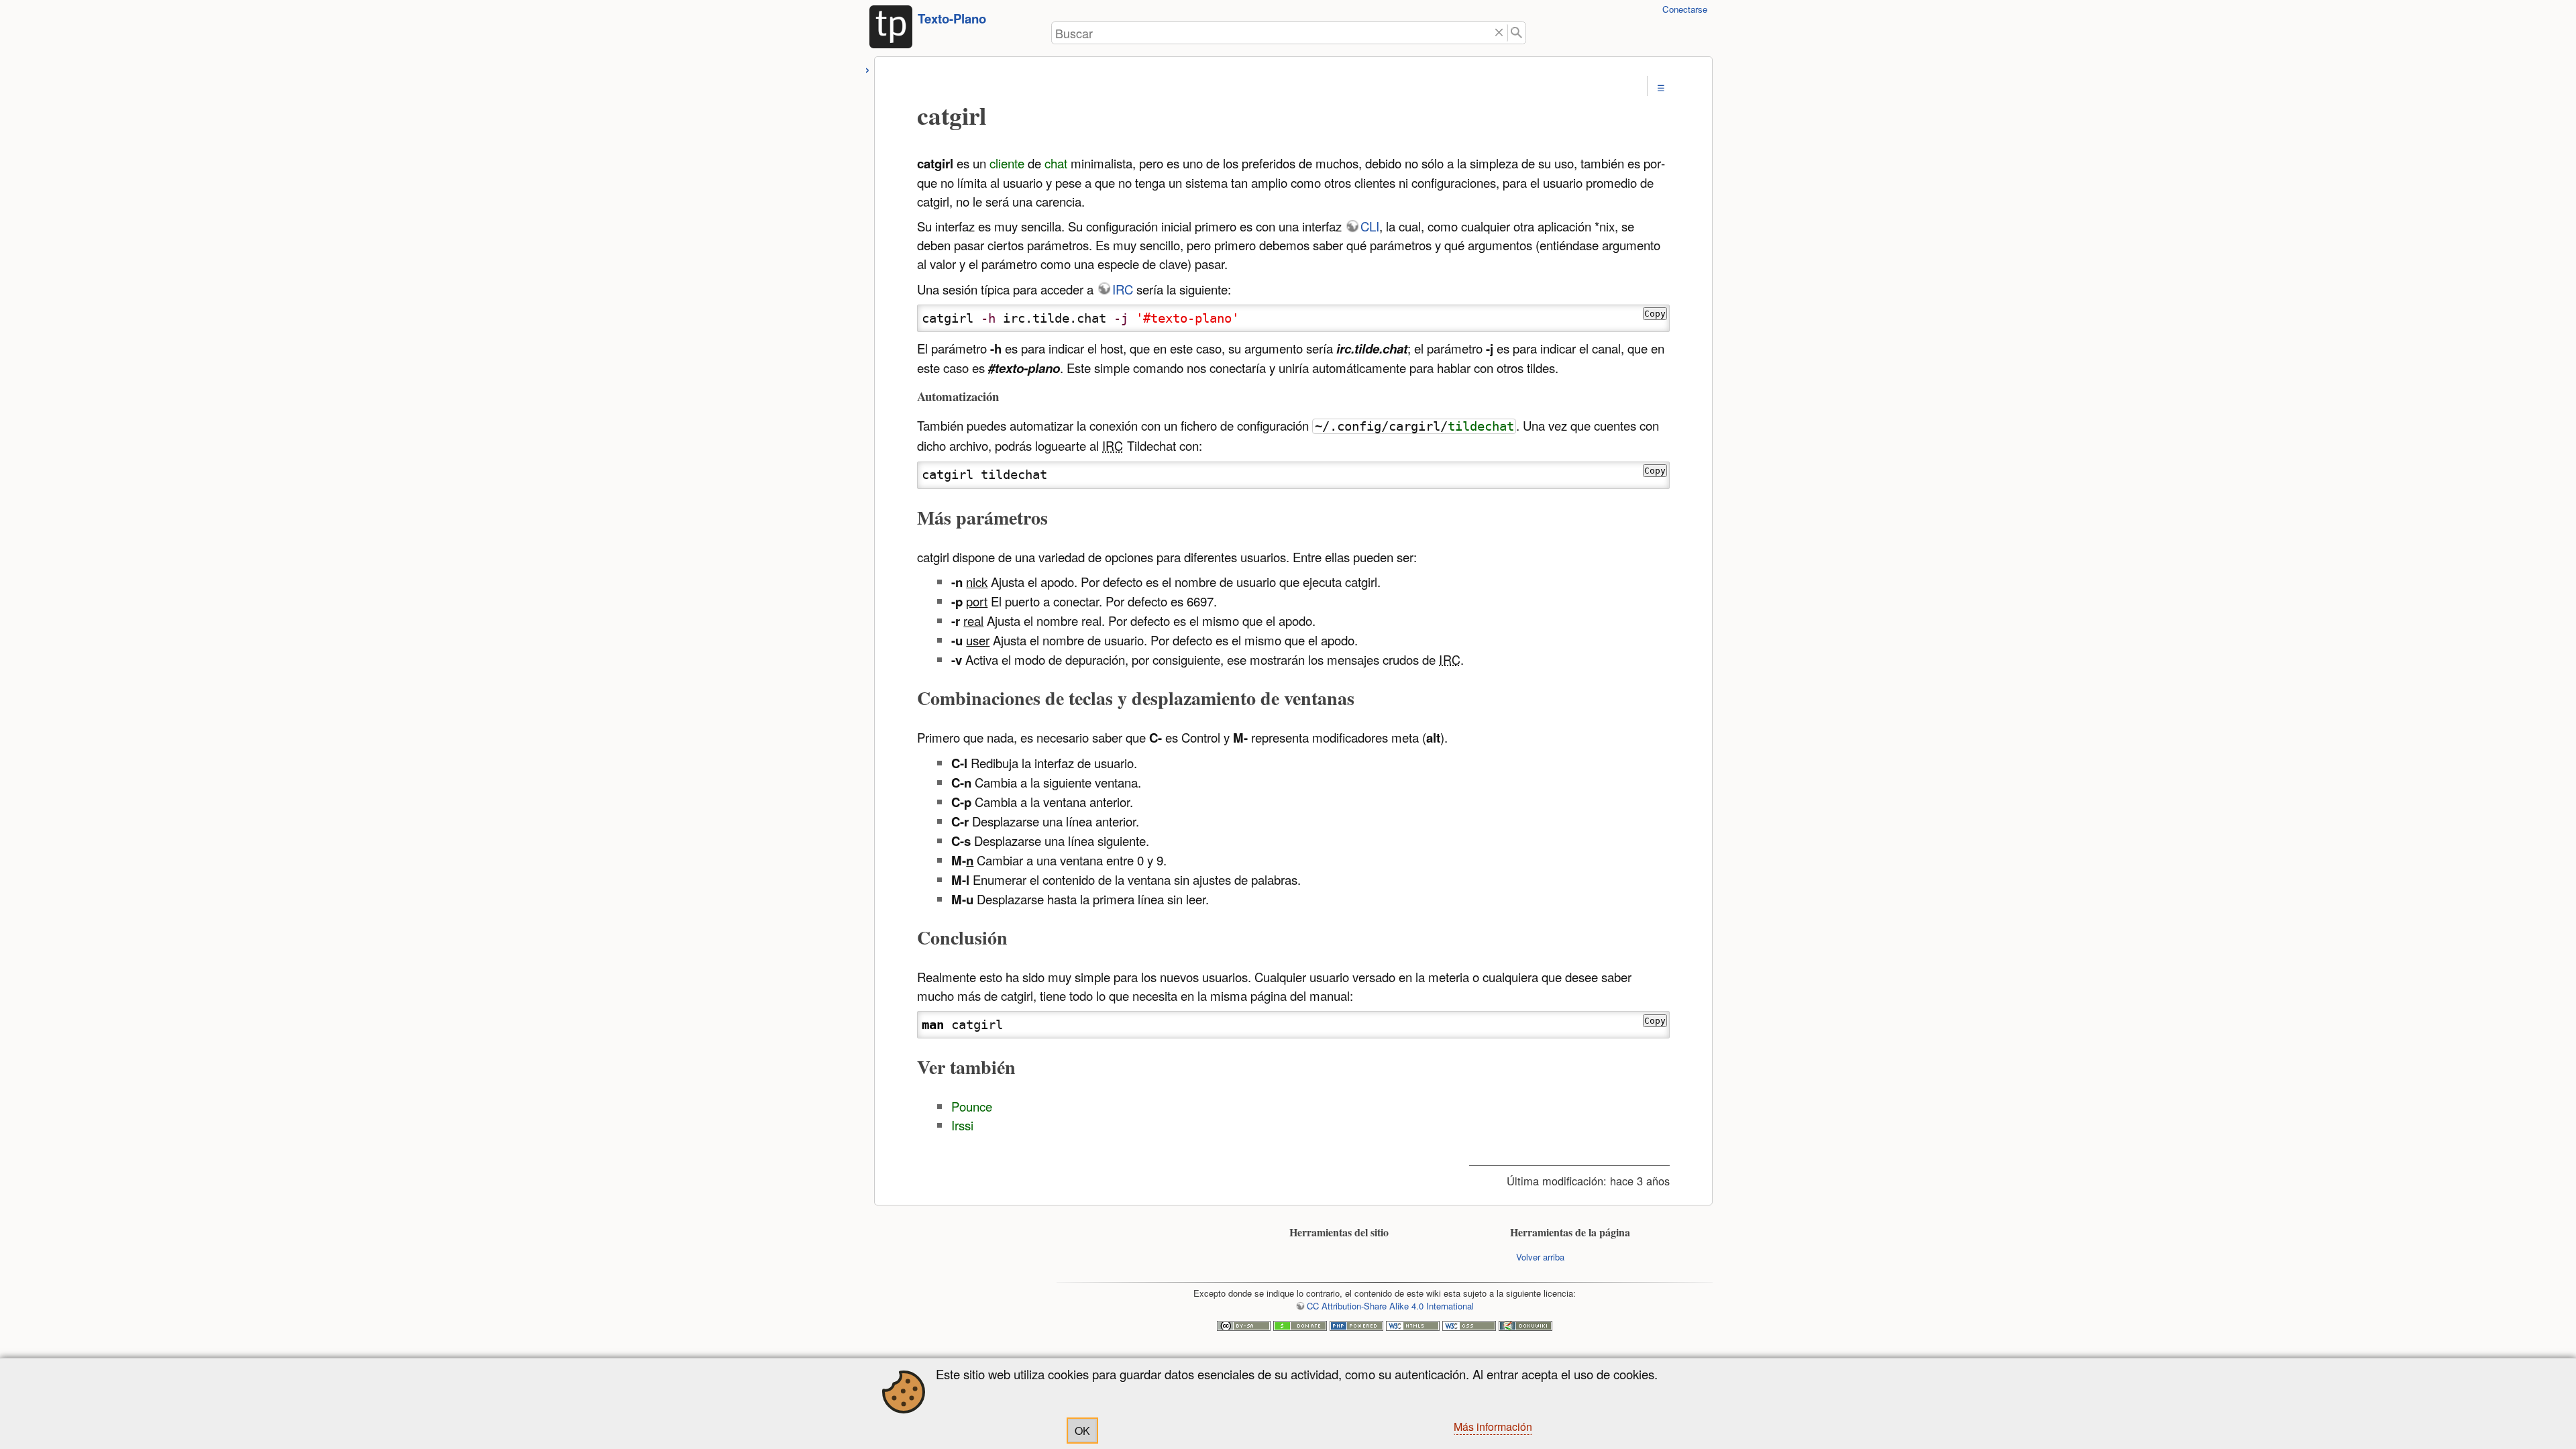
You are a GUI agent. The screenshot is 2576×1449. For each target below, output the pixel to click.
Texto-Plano (952, 18)
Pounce (972, 1106)
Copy (1655, 314)
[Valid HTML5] (1413, 1327)
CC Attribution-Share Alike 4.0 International (1390, 1306)
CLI (1370, 226)
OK (1082, 1431)
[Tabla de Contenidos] (1661, 88)
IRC (1123, 289)
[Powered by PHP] (1356, 1327)
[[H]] (891, 31)
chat (1056, 163)
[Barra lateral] (868, 68)
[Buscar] (1517, 33)
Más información (1493, 1427)
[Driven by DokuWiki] (1525, 1327)
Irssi (962, 1125)
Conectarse (1685, 9)
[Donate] (1300, 1327)
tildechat (1481, 426)
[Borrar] (1499, 33)
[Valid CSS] (1469, 1327)
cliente (1007, 163)
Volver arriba (1540, 1257)
